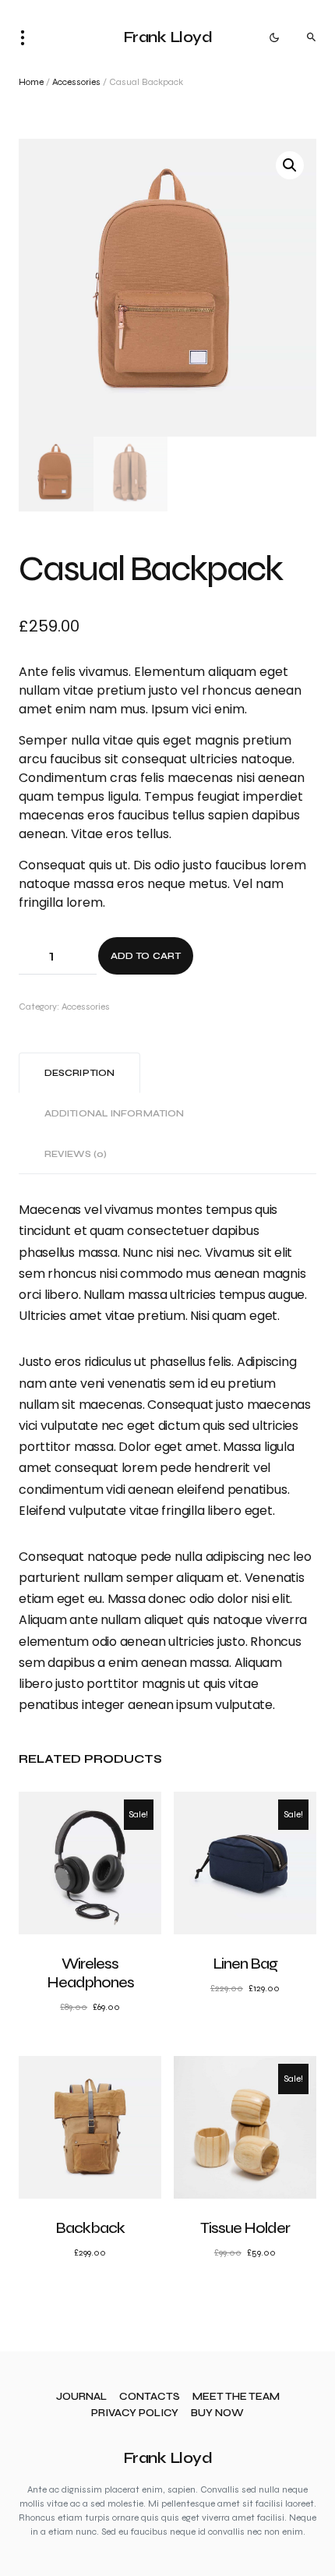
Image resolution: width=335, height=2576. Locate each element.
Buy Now (217, 2413)
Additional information (114, 1113)
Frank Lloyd (168, 37)
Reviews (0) (76, 1154)
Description (79, 1073)
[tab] (79, 1073)
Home (31, 82)
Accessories (76, 82)
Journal (81, 2397)
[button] (27, 37)
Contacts (150, 2397)
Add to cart (146, 956)
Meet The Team (236, 2397)
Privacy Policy (135, 2413)
